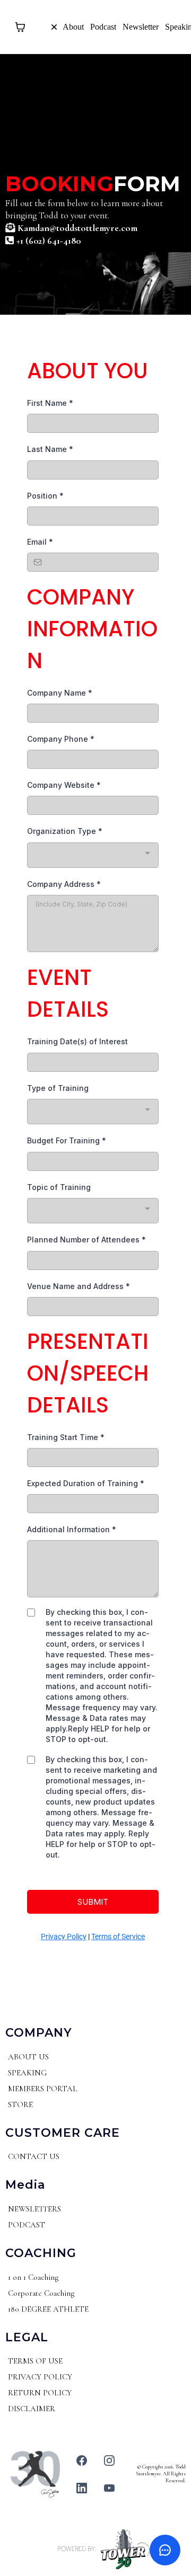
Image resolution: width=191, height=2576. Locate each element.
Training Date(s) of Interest (77, 1041)
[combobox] (93, 855)
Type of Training (58, 1088)
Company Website (64, 785)
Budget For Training (67, 1140)
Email (40, 542)
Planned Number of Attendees (86, 1240)
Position (45, 496)
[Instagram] (109, 2460)
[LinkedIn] (82, 2488)
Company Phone (61, 739)
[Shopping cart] (20, 27)
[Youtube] (109, 2488)
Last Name (50, 449)
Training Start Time (66, 1437)
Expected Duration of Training (86, 1483)
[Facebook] (82, 2460)
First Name (50, 403)
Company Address (64, 884)
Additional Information (72, 1529)
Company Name (60, 693)
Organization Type (65, 831)
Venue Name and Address (79, 1286)
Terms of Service (118, 1937)
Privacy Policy (64, 1937)
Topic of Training (59, 1187)
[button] (32, 27)
